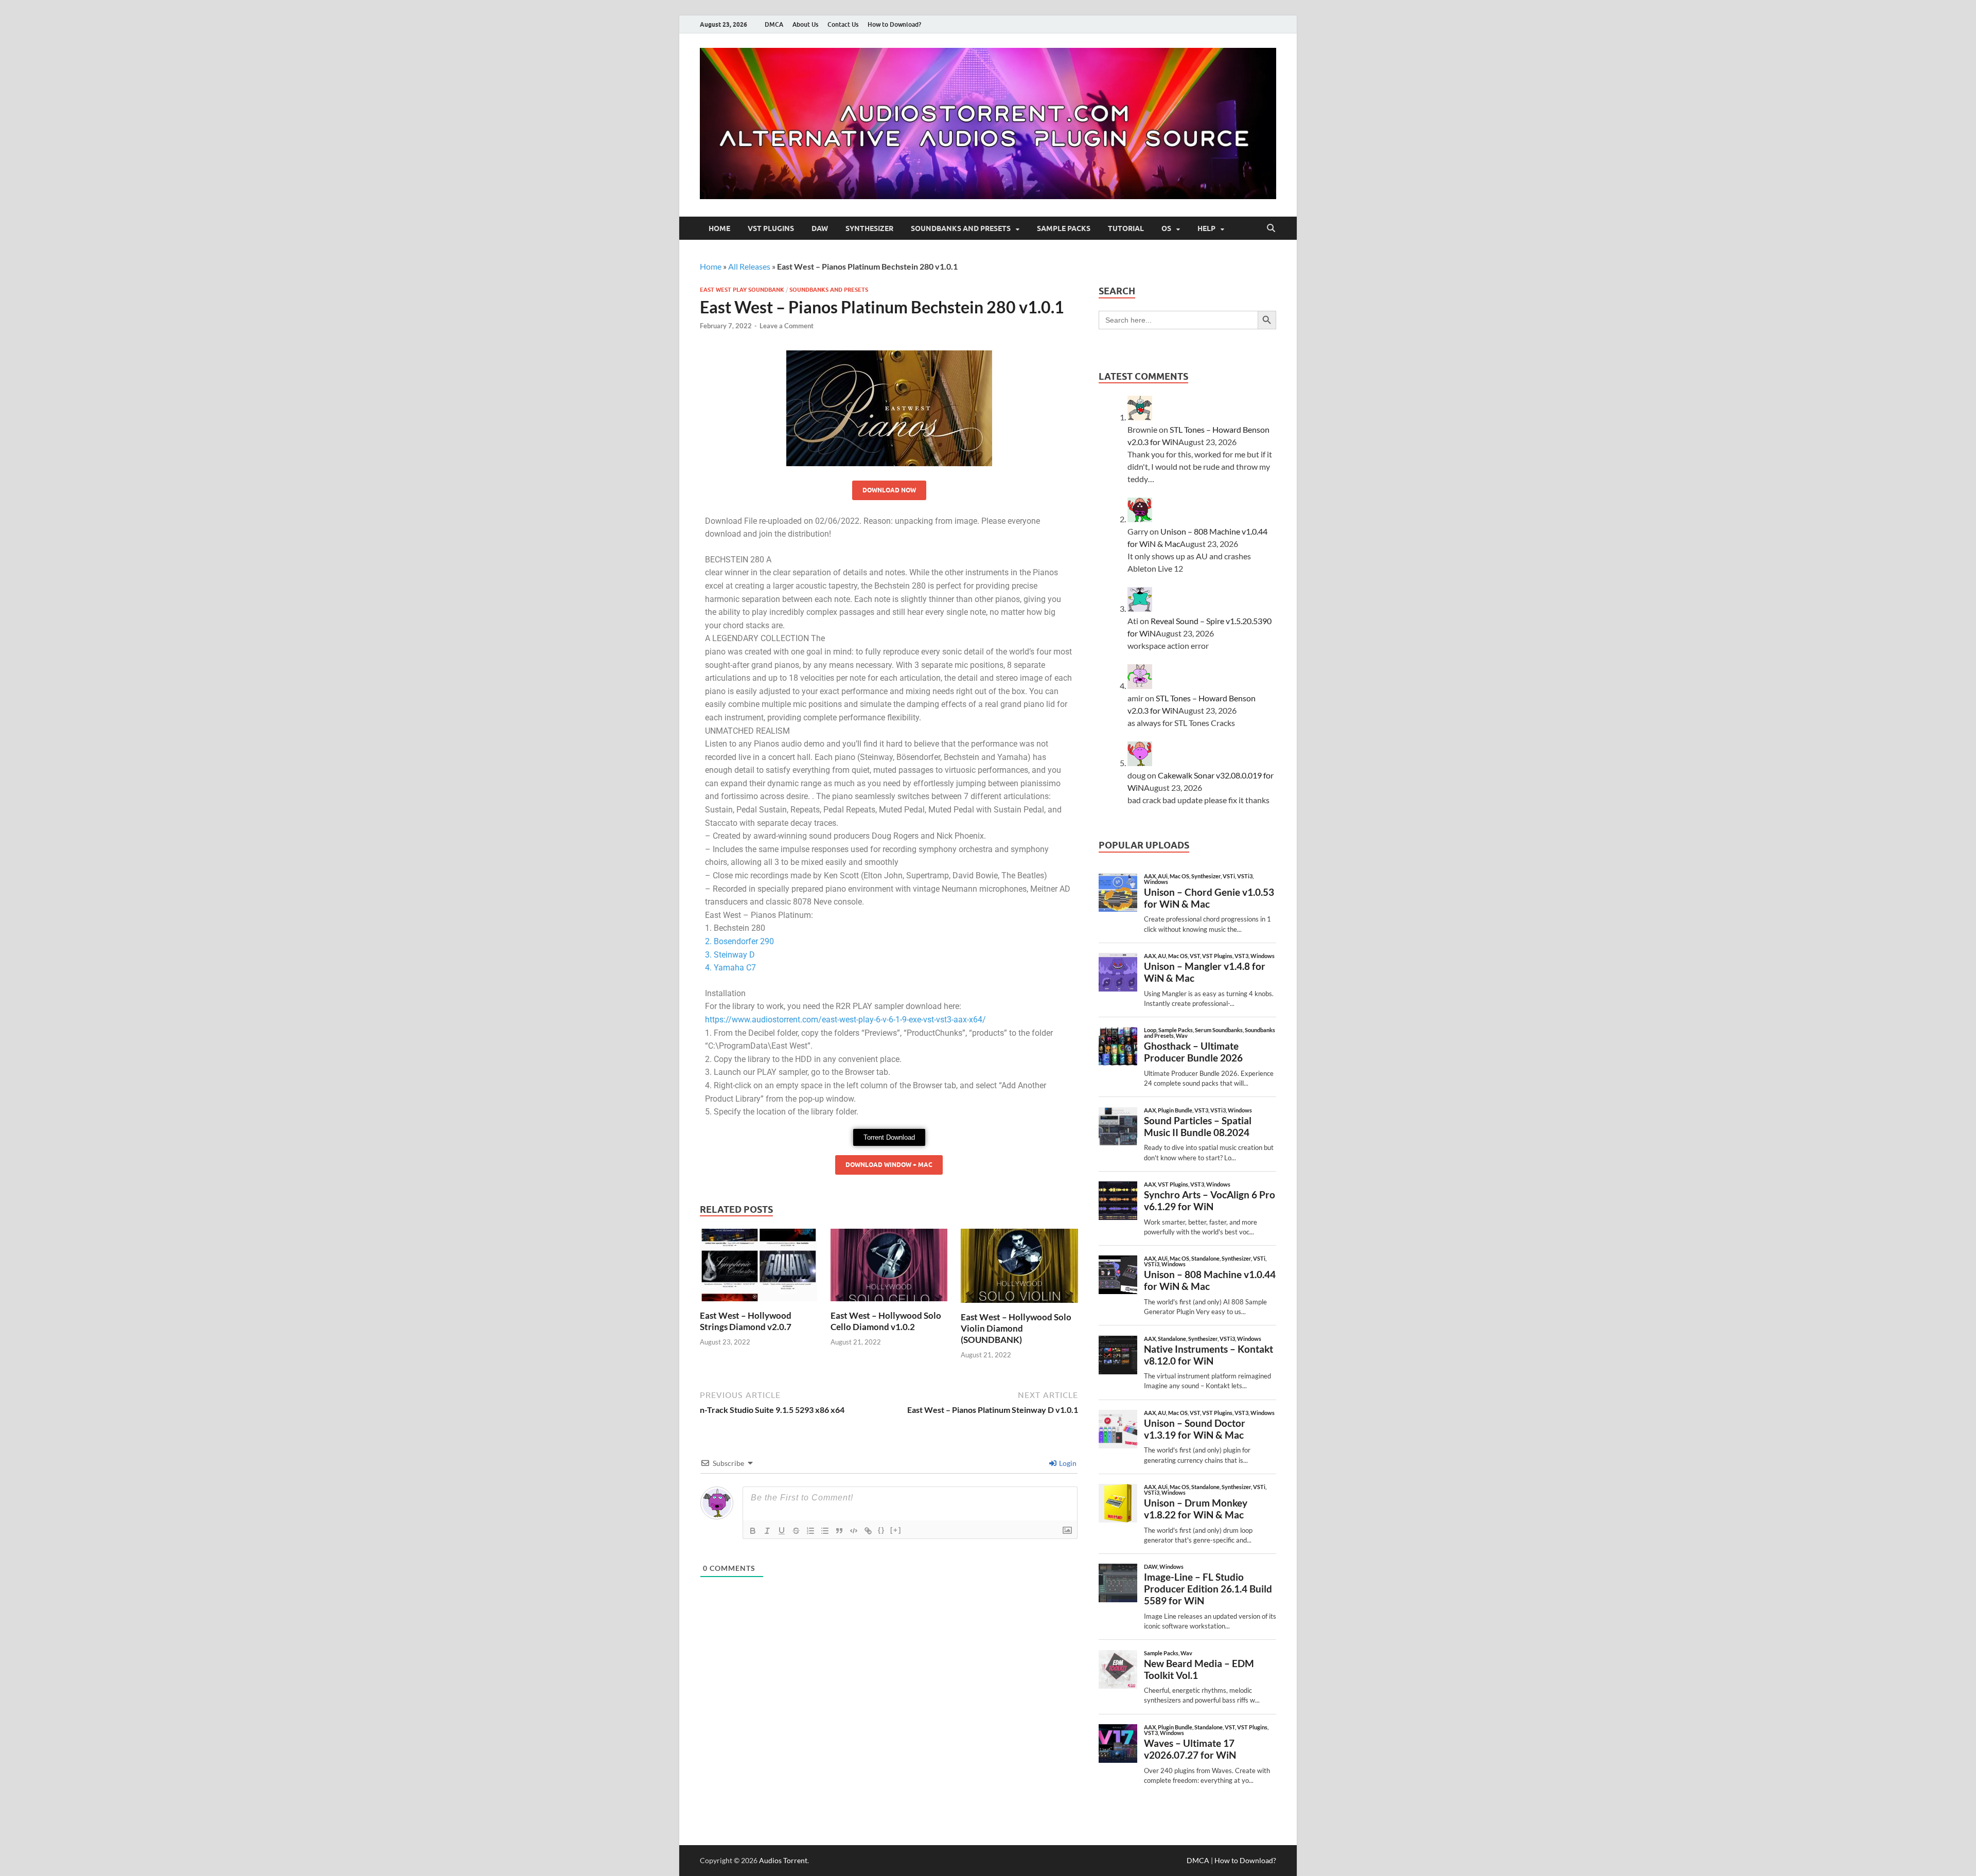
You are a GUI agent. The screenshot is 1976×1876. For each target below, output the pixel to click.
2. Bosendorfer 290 (739, 941)
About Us (805, 24)
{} (881, 1530)
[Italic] (767, 1531)
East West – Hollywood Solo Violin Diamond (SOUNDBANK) (1016, 1328)
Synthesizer (869, 228)
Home (719, 228)
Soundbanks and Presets (961, 228)
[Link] (868, 1531)
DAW (820, 228)
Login (1067, 1463)
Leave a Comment (787, 326)
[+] (896, 1530)
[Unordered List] (825, 1531)
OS (1166, 228)
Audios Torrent (783, 1860)
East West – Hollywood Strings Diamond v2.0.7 (746, 1321)
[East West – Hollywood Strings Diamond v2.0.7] (758, 1268)
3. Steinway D (730, 955)
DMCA (774, 24)
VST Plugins (771, 228)
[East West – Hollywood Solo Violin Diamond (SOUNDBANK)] (1019, 1269)
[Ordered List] (810, 1531)
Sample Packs (1064, 228)
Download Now (889, 490)
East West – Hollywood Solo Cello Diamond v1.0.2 (886, 1321)
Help (1206, 228)
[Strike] (796, 1531)
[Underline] (782, 1531)
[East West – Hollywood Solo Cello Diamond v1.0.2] (889, 1268)
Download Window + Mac (889, 1165)
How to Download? (894, 24)
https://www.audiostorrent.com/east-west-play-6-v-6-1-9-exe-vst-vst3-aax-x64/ (845, 1020)
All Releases (749, 266)
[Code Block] (854, 1531)
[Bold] (753, 1531)
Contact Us (843, 24)
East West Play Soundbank (742, 290)
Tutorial (1126, 228)
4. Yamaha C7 (730, 968)
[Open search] (1271, 228)
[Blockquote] (839, 1531)
